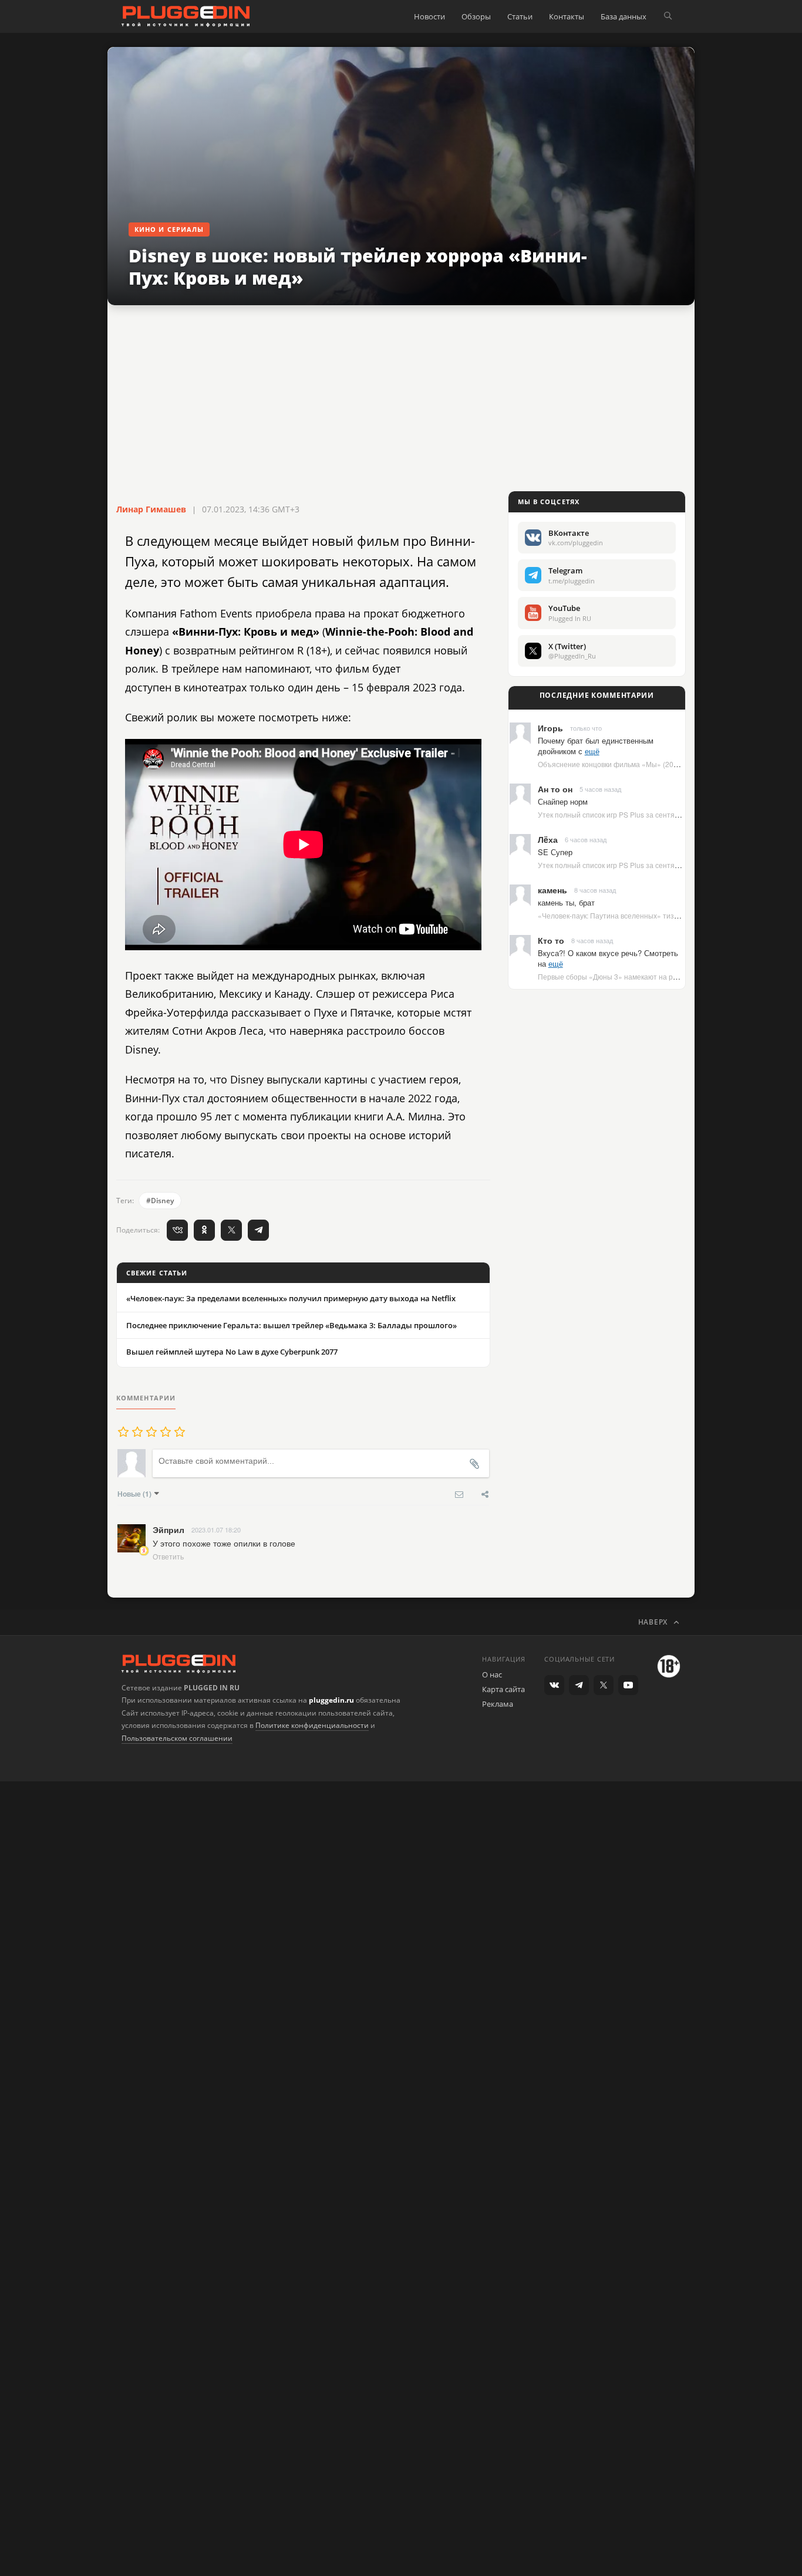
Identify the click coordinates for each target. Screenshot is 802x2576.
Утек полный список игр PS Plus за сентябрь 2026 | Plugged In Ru (647, 814)
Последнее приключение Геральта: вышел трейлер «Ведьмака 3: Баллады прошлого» (292, 1325)
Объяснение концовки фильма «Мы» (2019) (611, 764)
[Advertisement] (401, 399)
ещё (592, 751)
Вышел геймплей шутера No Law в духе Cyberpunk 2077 (232, 1352)
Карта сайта (503, 1689)
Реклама (498, 1704)
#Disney (160, 1201)
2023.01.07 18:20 (216, 1530)
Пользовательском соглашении (177, 1738)
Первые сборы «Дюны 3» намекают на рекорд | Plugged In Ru (641, 976)
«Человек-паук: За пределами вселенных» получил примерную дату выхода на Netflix (291, 1298)
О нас (492, 1674)
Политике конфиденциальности (312, 1725)
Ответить (168, 1556)
